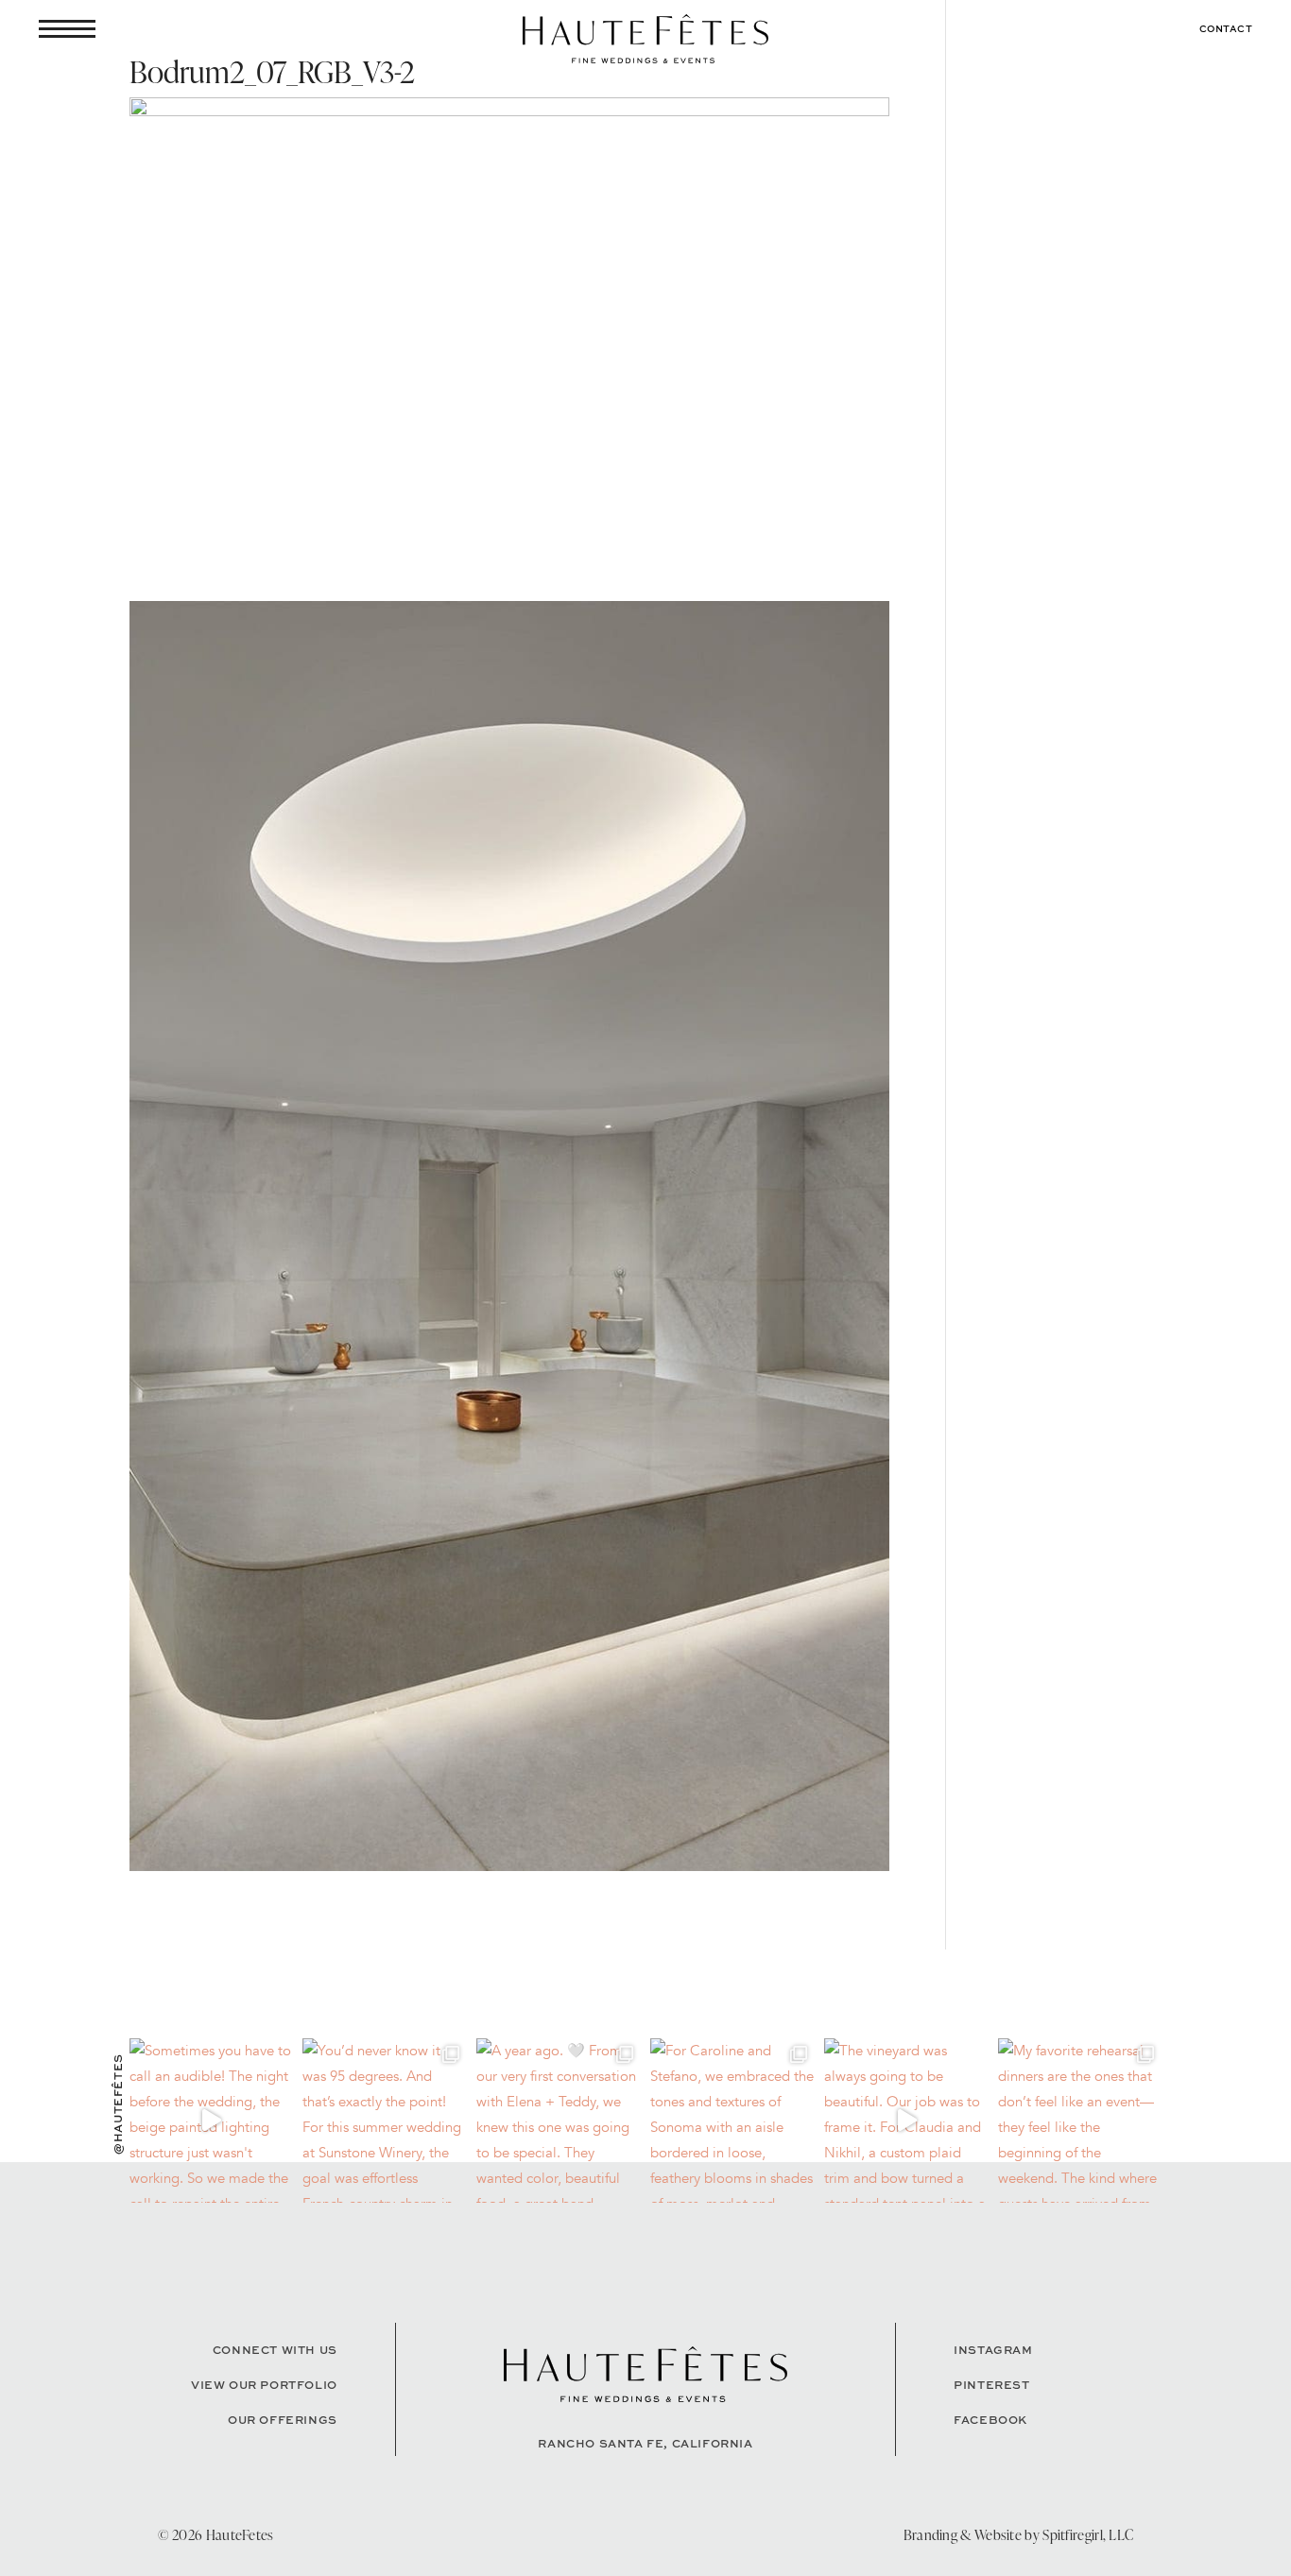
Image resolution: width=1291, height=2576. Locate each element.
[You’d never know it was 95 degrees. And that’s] (385, 2121)
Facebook (990, 2420)
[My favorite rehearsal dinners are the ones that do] (1080, 2121)
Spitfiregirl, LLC (1088, 2535)
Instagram (993, 2350)
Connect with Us (275, 2350)
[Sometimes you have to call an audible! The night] (212, 2121)
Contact (1226, 28)
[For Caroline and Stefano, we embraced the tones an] (732, 2121)
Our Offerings (283, 2420)
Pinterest (991, 2385)
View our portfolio (264, 2385)
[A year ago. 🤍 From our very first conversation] (559, 2121)
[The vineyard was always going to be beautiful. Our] (906, 2121)
